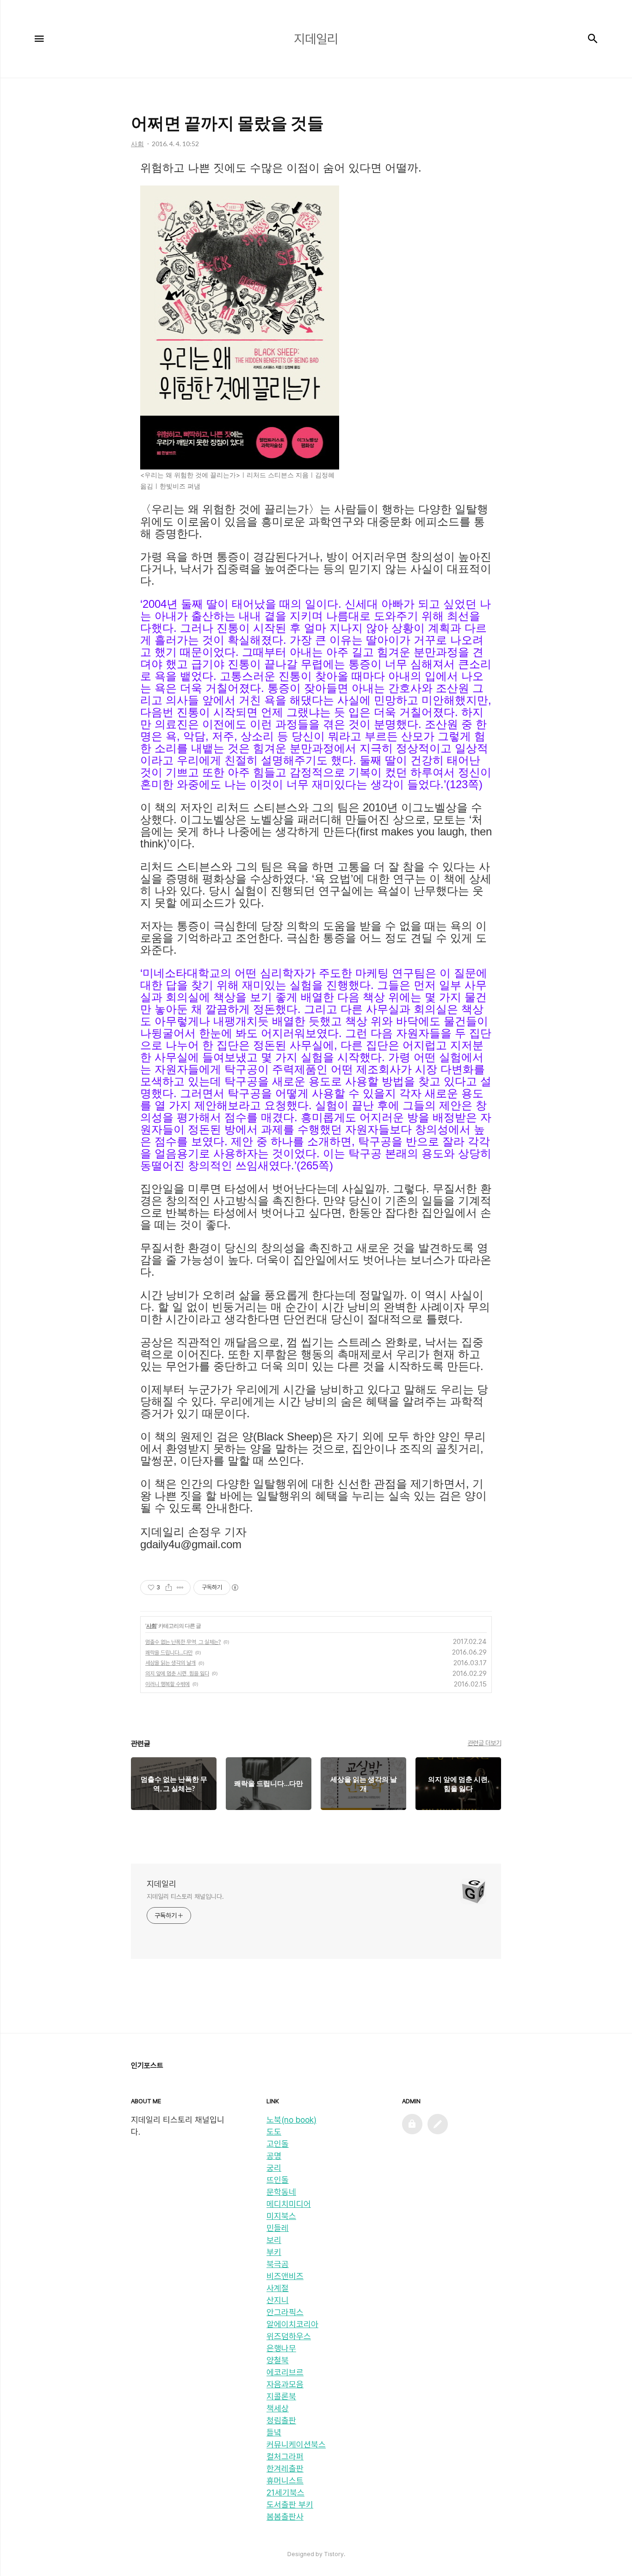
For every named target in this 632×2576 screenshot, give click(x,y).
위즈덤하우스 (289, 2336)
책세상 (278, 2408)
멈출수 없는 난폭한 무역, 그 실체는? (183, 1642)
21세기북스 (285, 2493)
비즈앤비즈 (285, 2276)
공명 (274, 2156)
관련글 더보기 (485, 1743)
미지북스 (281, 2216)
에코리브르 (285, 2372)
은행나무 (281, 2348)
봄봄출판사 (285, 2517)
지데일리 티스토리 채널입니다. (185, 1896)
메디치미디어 (289, 2204)
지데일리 (161, 1884)
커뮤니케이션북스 (296, 2444)
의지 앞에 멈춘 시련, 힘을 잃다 (177, 1674)
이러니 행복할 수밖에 (167, 1684)
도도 (274, 2132)
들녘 (274, 2432)
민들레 (278, 2228)
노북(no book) (291, 2120)
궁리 (274, 2168)
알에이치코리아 (292, 2324)
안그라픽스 (285, 2312)
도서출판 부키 (290, 2505)
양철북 (278, 2360)
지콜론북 (281, 2396)
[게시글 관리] (180, 1588)
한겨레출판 (285, 2468)
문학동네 (281, 2192)
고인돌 (278, 2144)
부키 (274, 2252)
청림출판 (281, 2420)
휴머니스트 (285, 2480)
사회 (151, 1626)
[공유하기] (169, 1588)
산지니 (278, 2300)
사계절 (278, 2288)
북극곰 (278, 2264)
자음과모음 (285, 2384)
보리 (274, 2240)
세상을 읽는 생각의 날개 (170, 1663)
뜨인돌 (278, 2180)
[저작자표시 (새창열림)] (235, 1588)
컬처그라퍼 (285, 2456)
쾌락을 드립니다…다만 (169, 1653)
